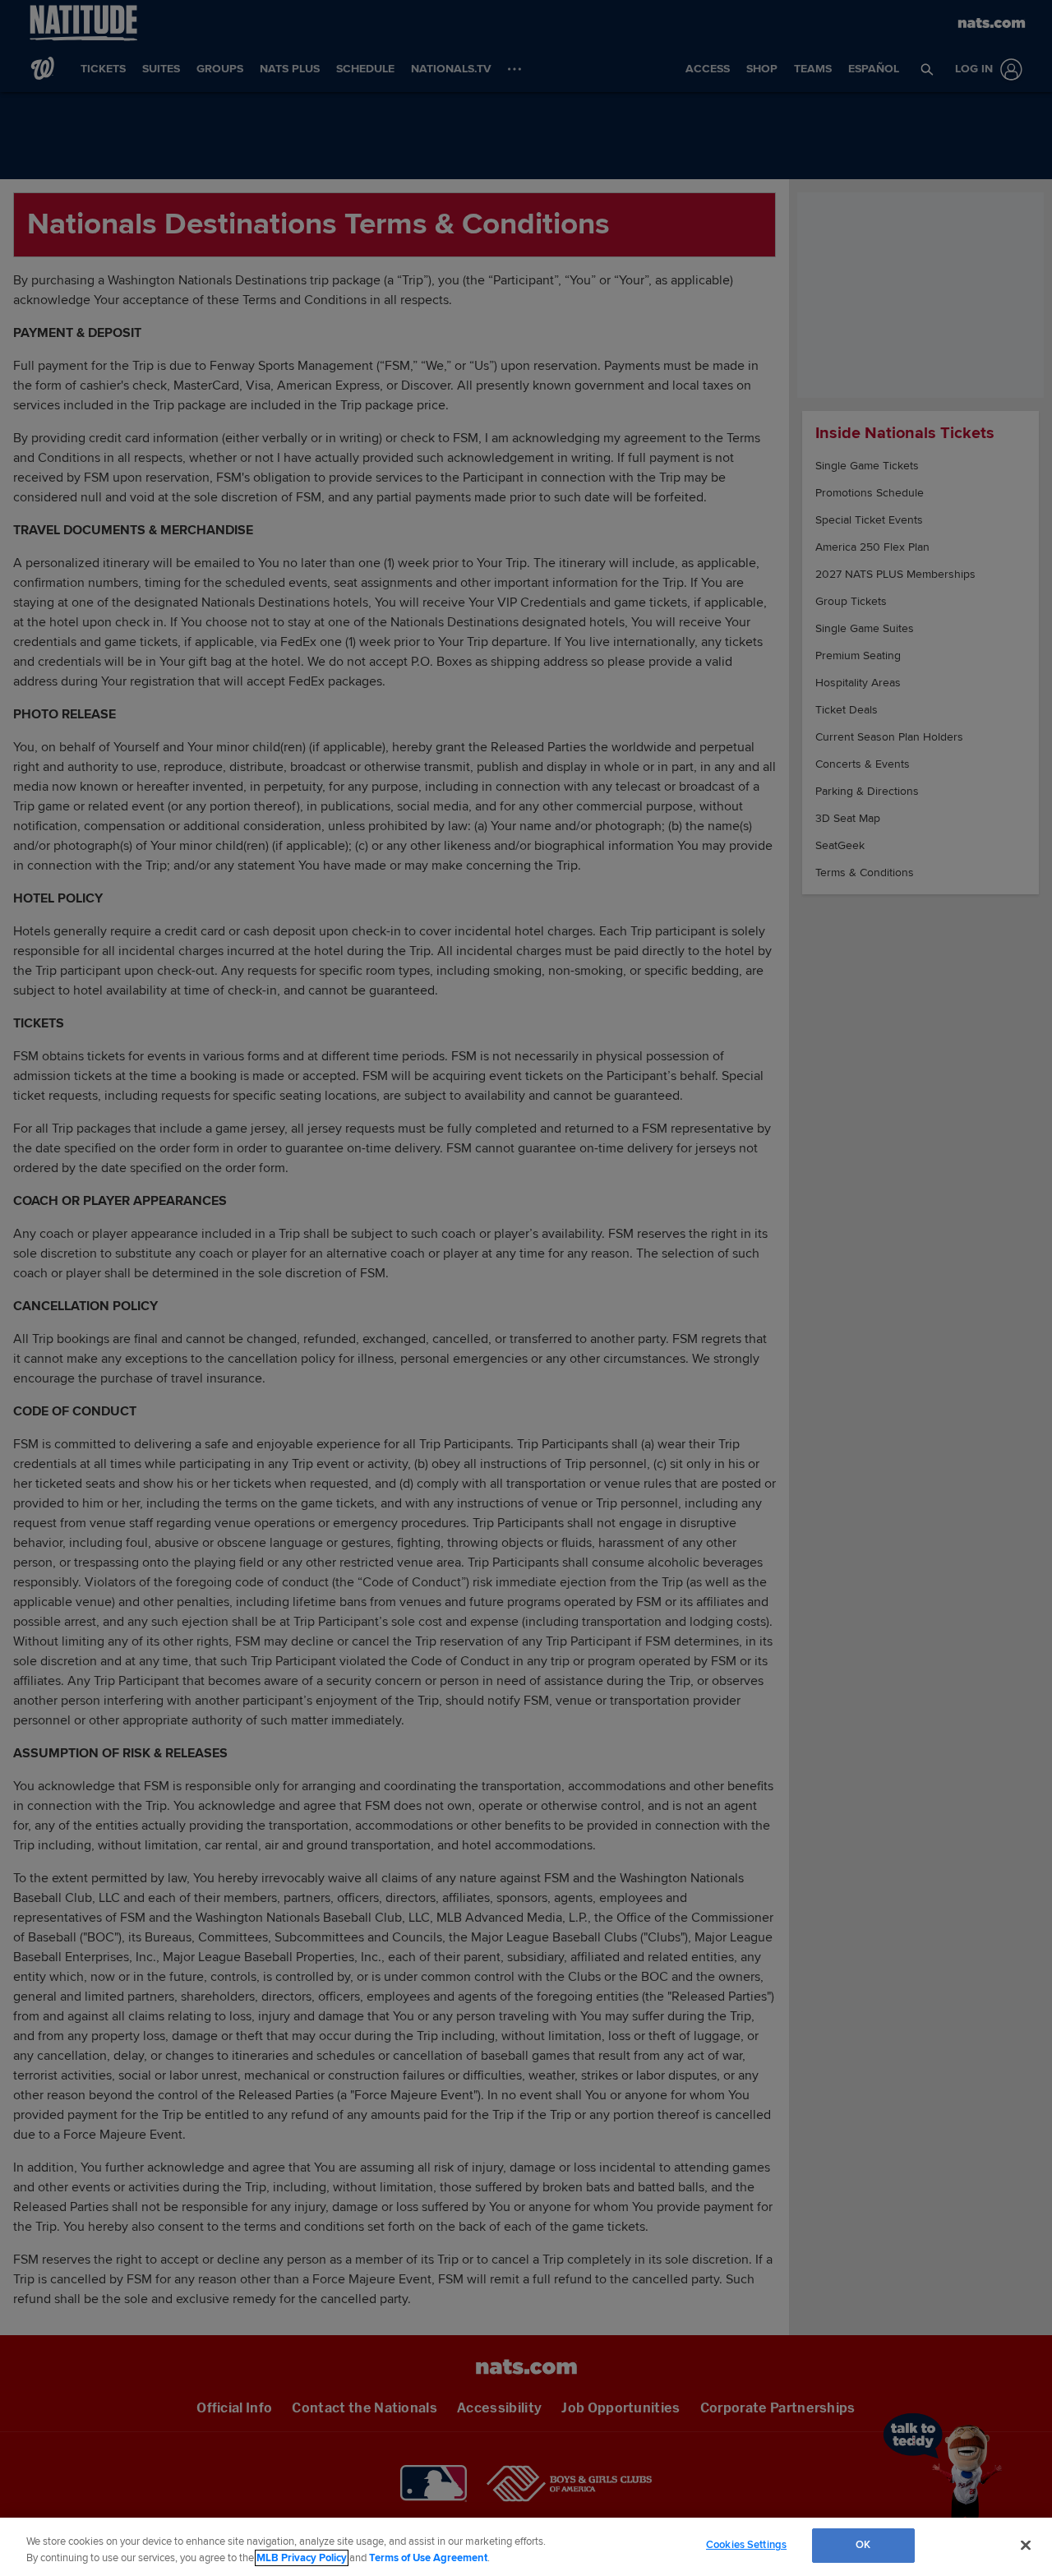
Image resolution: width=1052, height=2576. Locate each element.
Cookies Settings (746, 2545)
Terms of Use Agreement (428, 2558)
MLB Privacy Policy (302, 2558)
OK (863, 2545)
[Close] (1026, 2545)
